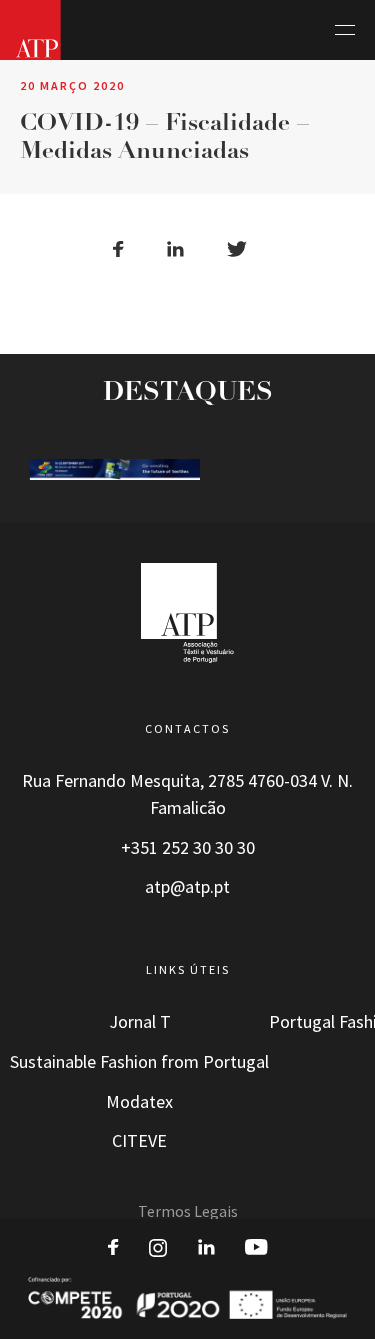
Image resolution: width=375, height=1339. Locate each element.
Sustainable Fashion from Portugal (139, 1062)
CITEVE (139, 1141)
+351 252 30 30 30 (188, 848)
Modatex (139, 1102)
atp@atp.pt (187, 887)
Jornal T (140, 1022)
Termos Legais (188, 1211)
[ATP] (30, 30)
